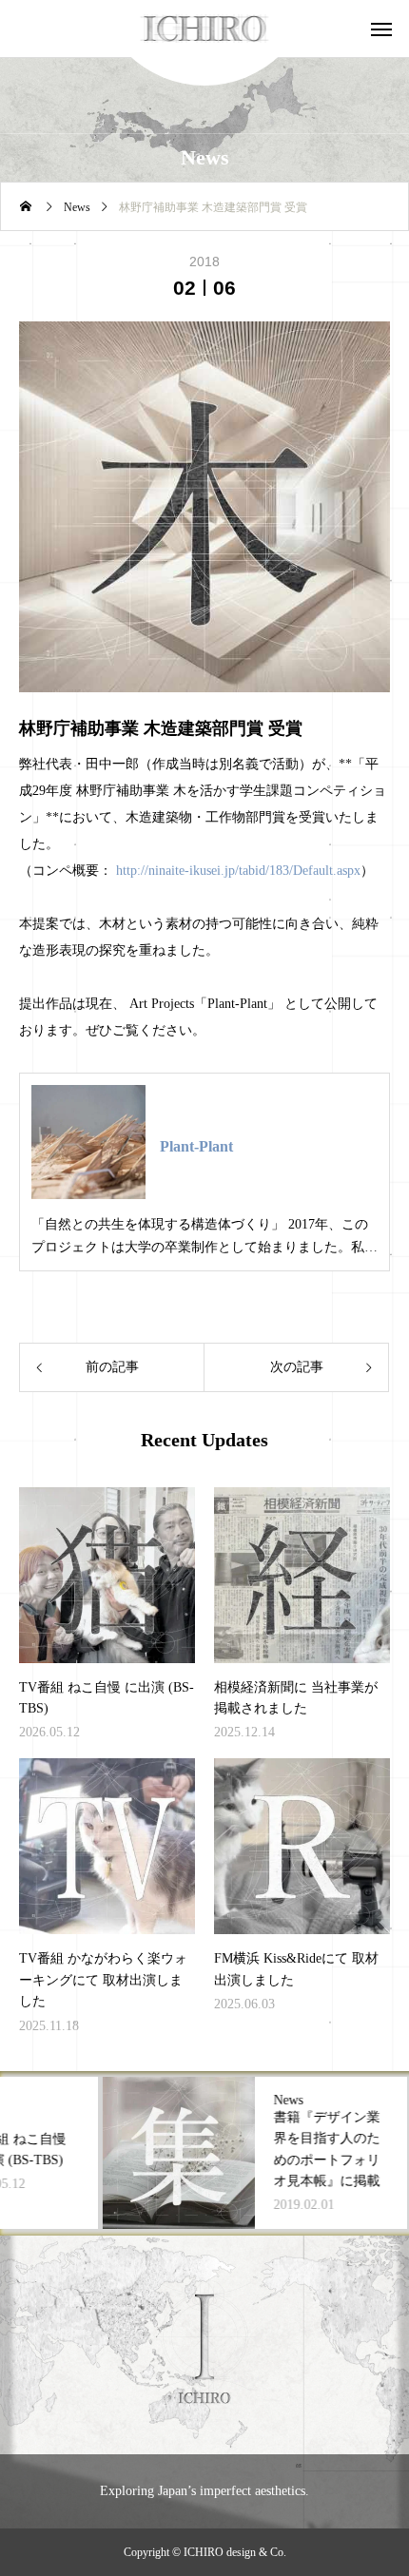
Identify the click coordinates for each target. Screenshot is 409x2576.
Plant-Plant (196, 1146)
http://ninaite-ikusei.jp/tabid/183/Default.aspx (238, 871)
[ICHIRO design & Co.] (205, 29)
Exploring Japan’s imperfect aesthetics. (204, 2491)
